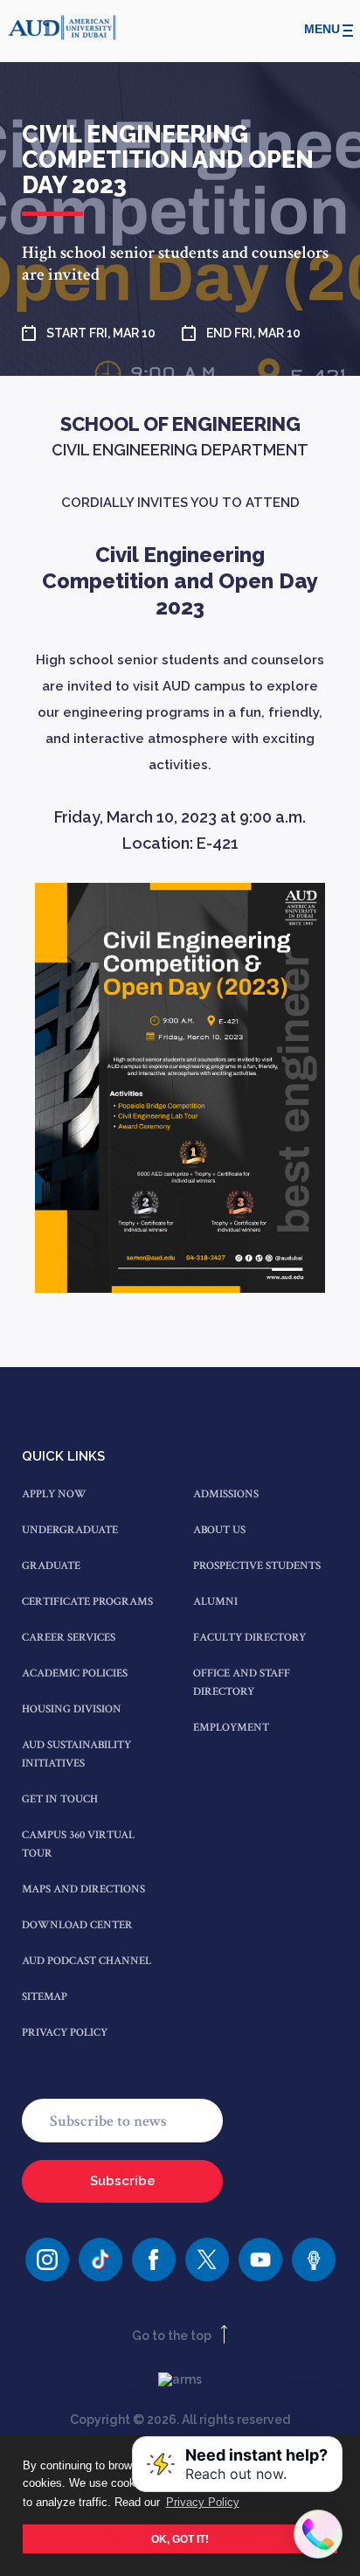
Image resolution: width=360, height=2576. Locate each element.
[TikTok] (100, 2260)
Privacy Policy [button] (203, 2502)
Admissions (226, 1494)
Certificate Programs (87, 1602)
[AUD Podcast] (314, 2260)
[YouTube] (260, 2260)
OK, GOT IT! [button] (180, 2539)
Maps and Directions (83, 1889)
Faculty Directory (249, 1638)
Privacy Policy (65, 2033)
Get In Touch (60, 1799)
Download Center (77, 1925)
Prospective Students (257, 1566)
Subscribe (123, 2181)
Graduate (51, 1566)
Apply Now (54, 1494)
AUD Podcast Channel (87, 1961)
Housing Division (72, 1709)
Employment (231, 1728)
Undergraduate (70, 1530)
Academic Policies (75, 1673)
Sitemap (45, 1997)
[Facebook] (154, 2260)
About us (219, 1530)
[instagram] (47, 2260)
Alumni (215, 1602)
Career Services (69, 1638)
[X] (207, 2260)
